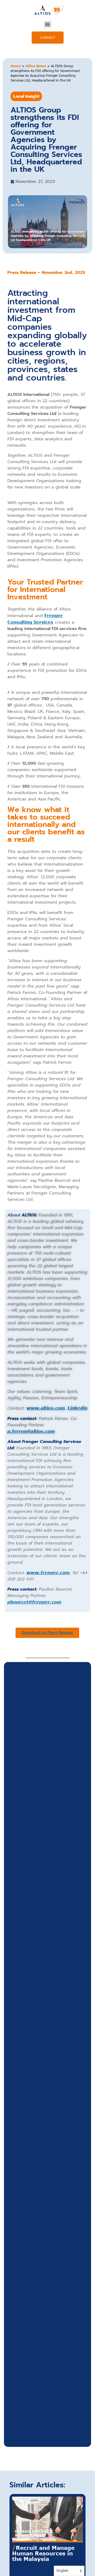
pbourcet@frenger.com (34, 1602)
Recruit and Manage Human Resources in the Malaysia (43, 2553)
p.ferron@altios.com (31, 1431)
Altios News (36, 66)
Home (16, 66)
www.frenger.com (48, 1573)
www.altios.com (46, 1408)
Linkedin (77, 1408)
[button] (48, 24)
